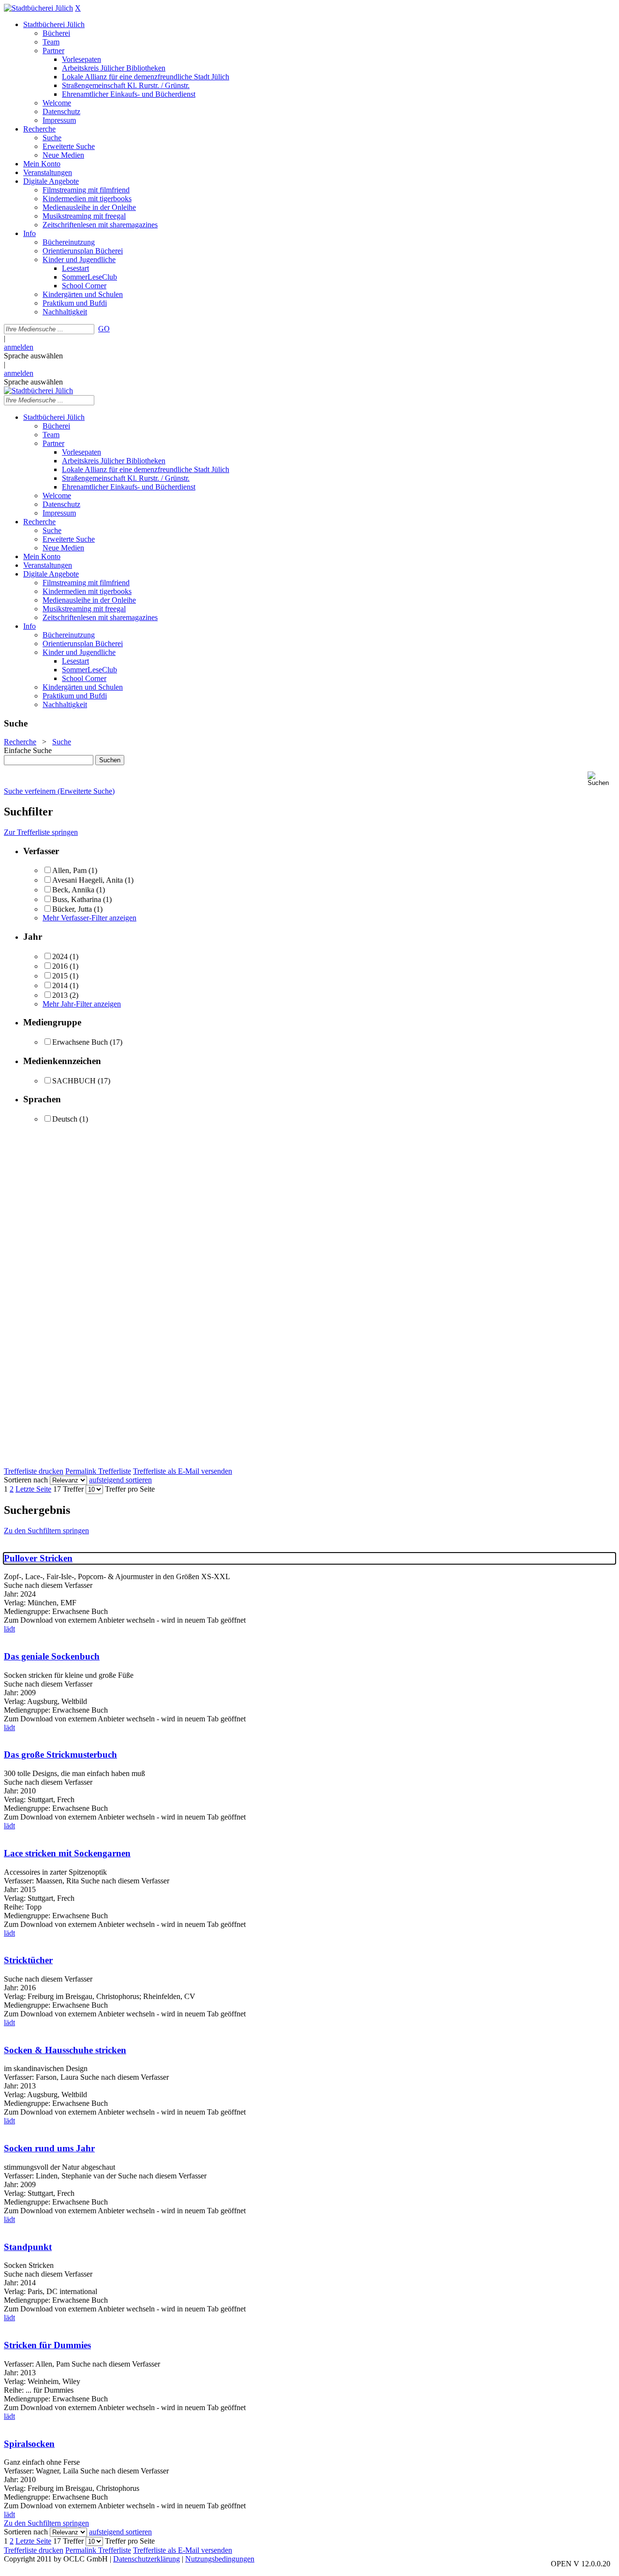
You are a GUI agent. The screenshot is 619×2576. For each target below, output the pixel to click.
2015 (60, 976)
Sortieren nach (26, 1480)
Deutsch (65, 1119)
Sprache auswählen (33, 356)
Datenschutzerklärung (147, 2559)
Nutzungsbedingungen (220, 2559)
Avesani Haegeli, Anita (88, 880)
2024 (60, 956)
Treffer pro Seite (130, 1489)
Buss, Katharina (77, 899)
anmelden (19, 347)
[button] (601, 779)
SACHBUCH (74, 1081)
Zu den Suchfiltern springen (46, 1531)
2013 (60, 995)
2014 (60, 985)
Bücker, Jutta (72, 909)
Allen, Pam (69, 870)
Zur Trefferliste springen (41, 832)
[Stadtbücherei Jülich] (38, 8)
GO (104, 329)
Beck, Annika (73, 890)
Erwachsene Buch (80, 1042)
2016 (60, 966)
